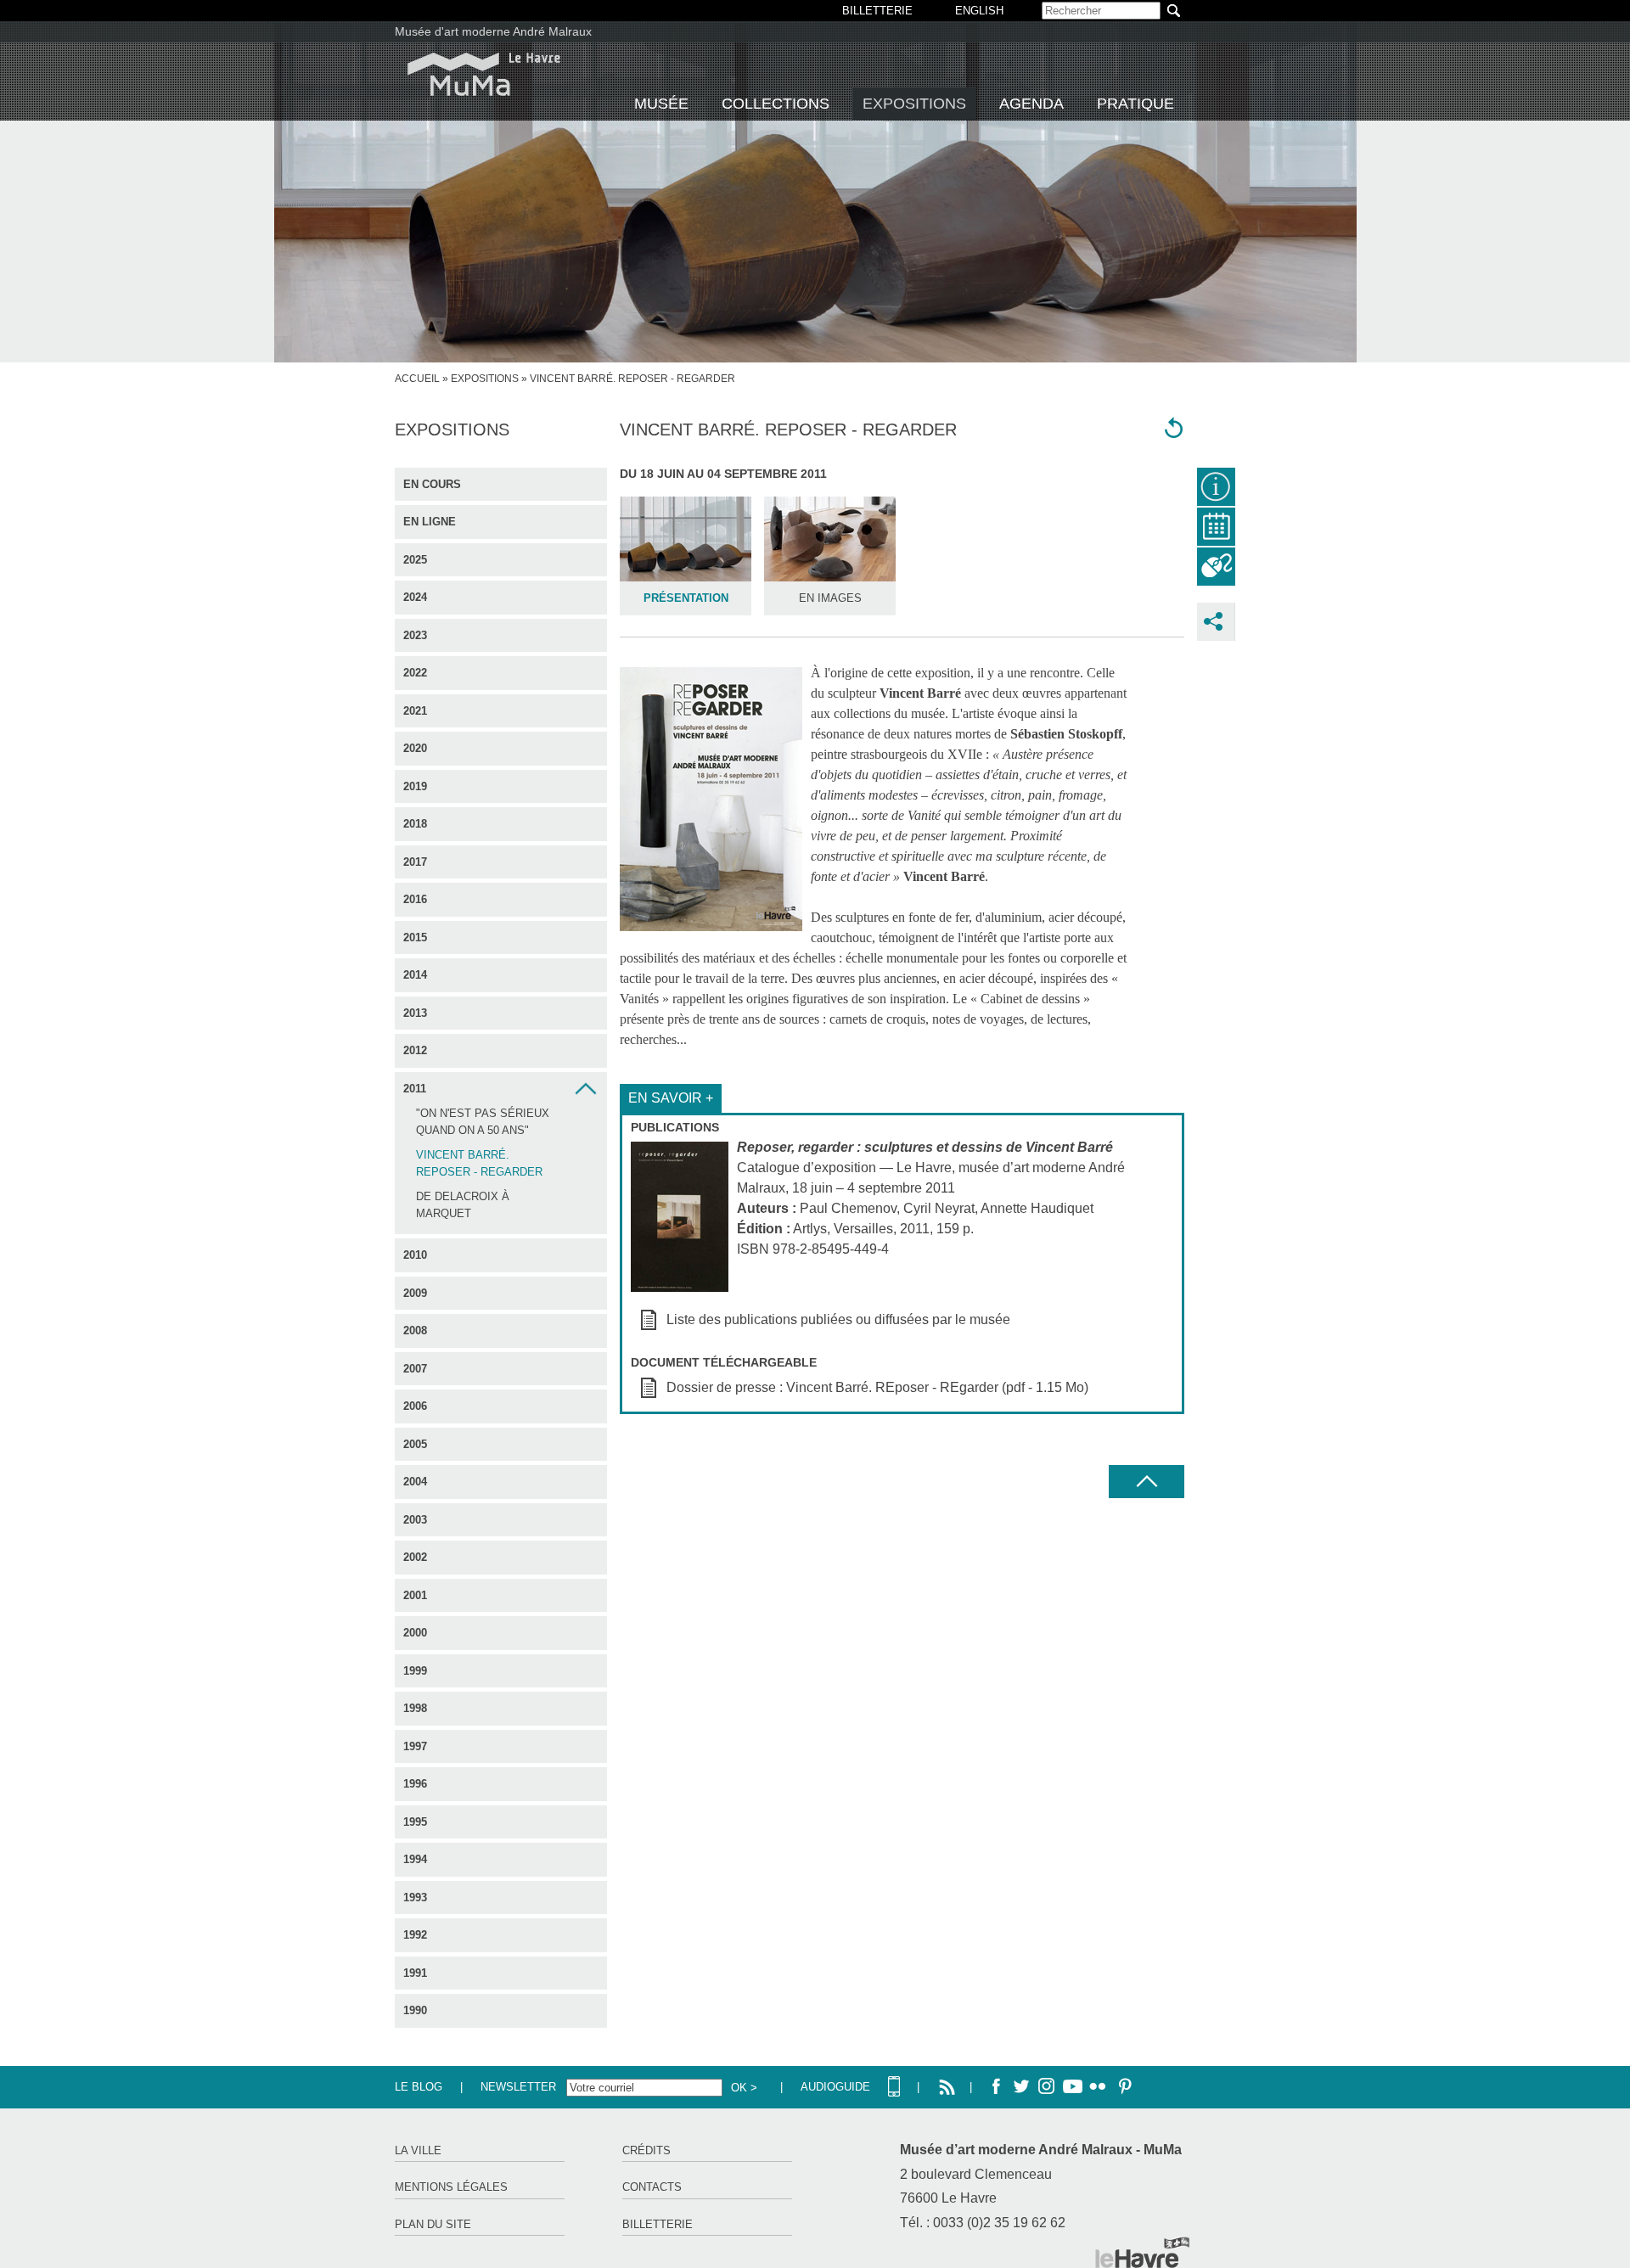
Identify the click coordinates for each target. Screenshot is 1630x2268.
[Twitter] (1021, 2087)
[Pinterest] (1123, 2087)
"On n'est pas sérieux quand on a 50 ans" (483, 1122)
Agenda (1031, 104)
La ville (418, 2150)
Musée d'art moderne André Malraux (493, 31)
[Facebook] (996, 2087)
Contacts (652, 2187)
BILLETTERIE (877, 11)
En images (830, 598)
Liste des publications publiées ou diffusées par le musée (838, 1319)
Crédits (646, 2150)
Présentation (686, 598)
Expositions (914, 104)
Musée (661, 104)
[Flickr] (1098, 2087)
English (979, 11)
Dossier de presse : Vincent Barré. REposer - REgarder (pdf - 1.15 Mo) (877, 1387)
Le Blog (419, 2087)
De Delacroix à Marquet (463, 1205)
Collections (776, 104)
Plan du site (433, 2224)
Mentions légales (451, 2187)
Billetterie (658, 2224)
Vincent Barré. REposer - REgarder (479, 1163)
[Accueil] (484, 74)
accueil (417, 379)
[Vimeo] (1072, 2087)
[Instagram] (1047, 2087)
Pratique (1135, 104)
